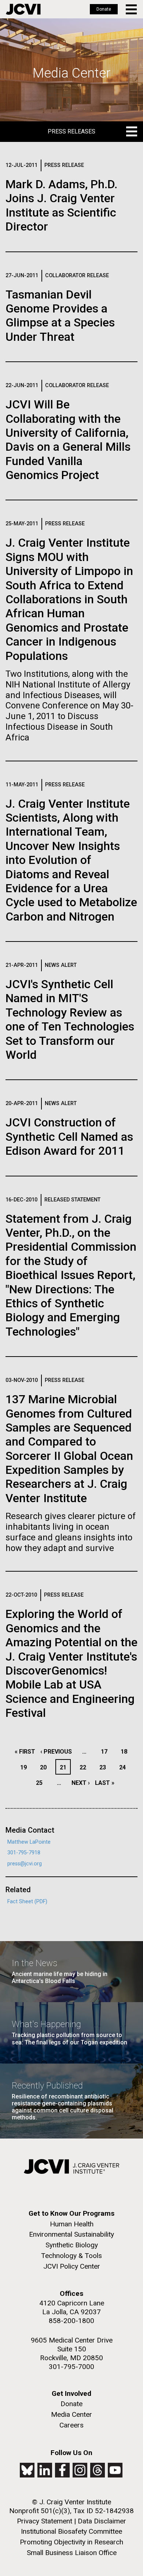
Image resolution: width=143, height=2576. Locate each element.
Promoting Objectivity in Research (71, 2542)
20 (45, 1767)
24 (124, 1767)
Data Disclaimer (102, 2521)
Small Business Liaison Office (72, 2553)
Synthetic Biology (72, 2245)
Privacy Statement (45, 2521)
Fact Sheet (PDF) (27, 1902)
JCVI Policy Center (72, 2266)
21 (65, 1767)
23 (105, 1767)
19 (25, 1767)
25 (41, 1783)
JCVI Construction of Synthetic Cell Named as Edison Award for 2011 (69, 1137)
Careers (71, 2425)
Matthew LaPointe (29, 1842)
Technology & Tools (71, 2256)
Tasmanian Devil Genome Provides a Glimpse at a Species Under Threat (60, 316)
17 (106, 1752)
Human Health (72, 2224)
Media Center (71, 2414)
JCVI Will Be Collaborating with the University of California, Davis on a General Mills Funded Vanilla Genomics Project (68, 440)
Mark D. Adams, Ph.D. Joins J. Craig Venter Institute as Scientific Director (61, 205)
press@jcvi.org (25, 1864)
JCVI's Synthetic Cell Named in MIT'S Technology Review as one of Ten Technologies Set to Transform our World (70, 1019)
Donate (104, 9)
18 (126, 1752)
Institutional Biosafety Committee (71, 2531)
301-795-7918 (24, 1853)
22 (85, 1767)
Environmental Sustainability (71, 2234)
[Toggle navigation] (132, 9)
